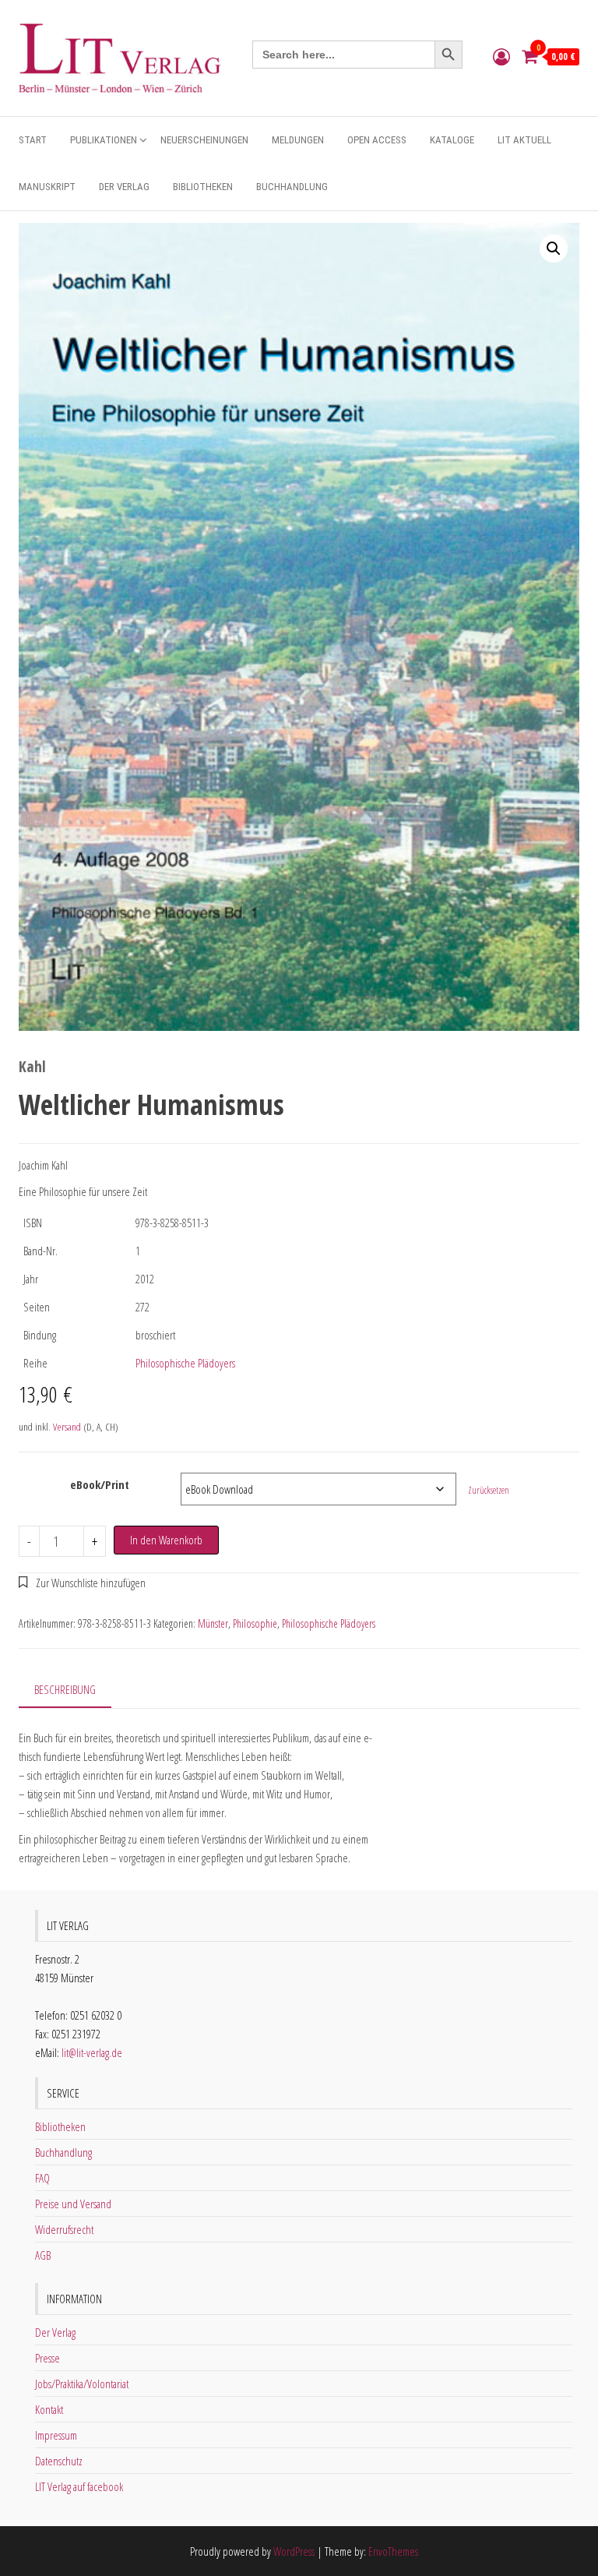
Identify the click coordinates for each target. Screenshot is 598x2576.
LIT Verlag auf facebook (79, 2486)
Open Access (377, 140)
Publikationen (104, 140)
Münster (213, 1623)
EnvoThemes (393, 2551)
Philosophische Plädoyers (185, 1363)
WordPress (294, 2551)
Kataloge (452, 140)
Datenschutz (59, 2461)
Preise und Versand (73, 2204)
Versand (67, 1427)
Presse (47, 2358)
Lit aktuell (524, 140)
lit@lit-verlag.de (92, 2052)
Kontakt (49, 2409)
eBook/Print (100, 1484)
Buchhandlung (292, 187)
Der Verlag (124, 187)
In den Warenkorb (166, 1540)
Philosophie (255, 1623)
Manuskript (47, 187)
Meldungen (298, 140)
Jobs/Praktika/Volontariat (82, 2384)
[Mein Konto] (501, 56)
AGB (43, 2255)
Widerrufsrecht (64, 2229)
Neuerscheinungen (204, 140)
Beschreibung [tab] (65, 1689)
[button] (554, 249)
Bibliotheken (203, 187)
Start (33, 140)
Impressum (56, 2435)
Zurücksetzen (489, 1490)
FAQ (42, 2178)
